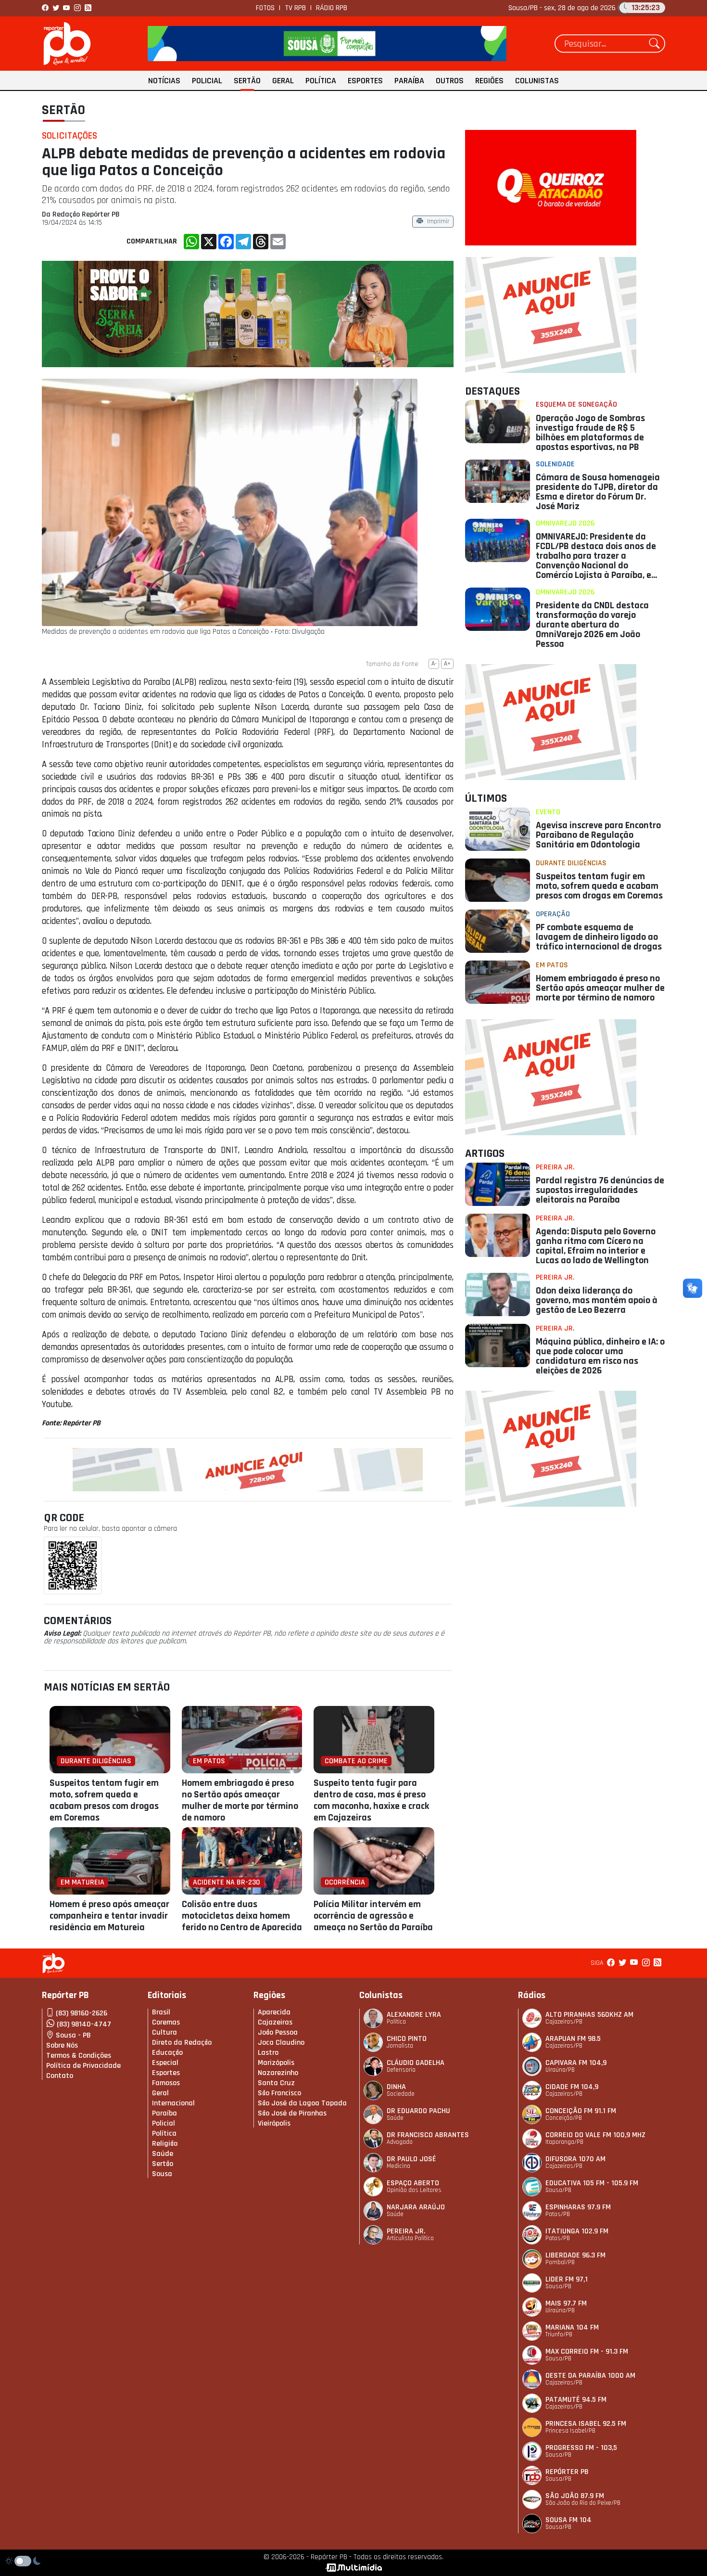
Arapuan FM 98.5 (573, 2039)
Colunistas (537, 81)
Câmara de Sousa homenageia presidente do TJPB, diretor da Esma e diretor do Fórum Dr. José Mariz (598, 492)
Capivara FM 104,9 (576, 2063)
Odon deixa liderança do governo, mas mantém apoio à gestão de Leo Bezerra (597, 1300)
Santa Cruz (276, 2083)
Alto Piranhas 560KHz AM (589, 2015)
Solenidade (555, 464)
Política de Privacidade (83, 2066)
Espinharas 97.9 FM (578, 2207)
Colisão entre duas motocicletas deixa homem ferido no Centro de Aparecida (242, 1916)
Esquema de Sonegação (576, 404)
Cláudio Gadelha (416, 2063)
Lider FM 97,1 (567, 2279)
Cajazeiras (275, 2022)
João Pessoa (278, 2032)
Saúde (163, 2154)
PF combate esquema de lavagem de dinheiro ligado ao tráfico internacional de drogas (599, 937)
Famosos (166, 2083)
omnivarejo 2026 (565, 523)
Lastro (268, 2053)
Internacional (173, 2103)
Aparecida (274, 2012)
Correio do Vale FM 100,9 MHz (595, 2135)
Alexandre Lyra (414, 2015)
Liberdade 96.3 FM (575, 2255)
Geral (283, 81)
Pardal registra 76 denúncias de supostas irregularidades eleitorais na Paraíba (600, 1190)
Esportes (365, 81)
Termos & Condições (79, 2056)
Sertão (247, 81)
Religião (165, 2144)
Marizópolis (276, 2063)
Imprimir (438, 222)
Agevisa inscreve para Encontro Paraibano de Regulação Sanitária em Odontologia (598, 835)
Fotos (265, 8)
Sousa (162, 2174)
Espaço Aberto (413, 2183)
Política (321, 81)
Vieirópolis (274, 2123)
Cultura (164, 2032)
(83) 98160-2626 (82, 2013)
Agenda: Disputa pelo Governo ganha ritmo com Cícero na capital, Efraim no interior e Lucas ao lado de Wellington (596, 1246)
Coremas (166, 2022)
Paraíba (409, 81)
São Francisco (279, 2093)
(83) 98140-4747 (84, 2024)
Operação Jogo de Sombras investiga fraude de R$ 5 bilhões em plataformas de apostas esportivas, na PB (590, 433)
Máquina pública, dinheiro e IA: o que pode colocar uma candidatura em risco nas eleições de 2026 (600, 1356)
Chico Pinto (407, 2039)
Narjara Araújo (416, 2207)
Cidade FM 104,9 (572, 2087)
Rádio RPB (332, 8)
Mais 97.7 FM (566, 2303)
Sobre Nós (62, 2045)
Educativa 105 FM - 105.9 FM (592, 2183)
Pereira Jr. (555, 1167)
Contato (60, 2076)
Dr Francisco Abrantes (428, 2135)
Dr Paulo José (411, 2159)
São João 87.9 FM (575, 2496)
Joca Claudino (281, 2043)
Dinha (396, 2087)
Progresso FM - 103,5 (581, 2448)
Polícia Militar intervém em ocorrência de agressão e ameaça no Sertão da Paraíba (373, 1916)
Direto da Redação (182, 2043)
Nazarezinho (278, 2073)
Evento (548, 812)
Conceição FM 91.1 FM (581, 2111)
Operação (553, 914)
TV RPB (295, 8)
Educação (167, 2053)
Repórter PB (567, 2472)
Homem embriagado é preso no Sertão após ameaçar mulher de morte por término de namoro (240, 1800)
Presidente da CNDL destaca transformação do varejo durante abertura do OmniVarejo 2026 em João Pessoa (592, 625)
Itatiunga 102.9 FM (577, 2231)
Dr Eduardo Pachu (418, 2111)
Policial (207, 81)
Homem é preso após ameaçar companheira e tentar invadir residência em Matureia (109, 1916)
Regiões (489, 81)
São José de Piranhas (292, 2113)
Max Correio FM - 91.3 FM (587, 2352)
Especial (165, 2063)
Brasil (161, 2012)
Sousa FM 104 (568, 2520)
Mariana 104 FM (572, 2327)
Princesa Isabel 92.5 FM (586, 2424)
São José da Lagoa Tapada (302, 2103)
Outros (450, 81)
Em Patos (552, 965)
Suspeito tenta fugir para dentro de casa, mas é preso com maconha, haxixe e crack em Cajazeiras (371, 1800)
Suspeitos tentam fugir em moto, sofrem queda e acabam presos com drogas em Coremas (104, 1800)
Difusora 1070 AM (575, 2159)
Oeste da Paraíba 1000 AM (590, 2376)
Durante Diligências (571, 863)
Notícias (164, 81)
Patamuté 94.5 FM (576, 2400)
